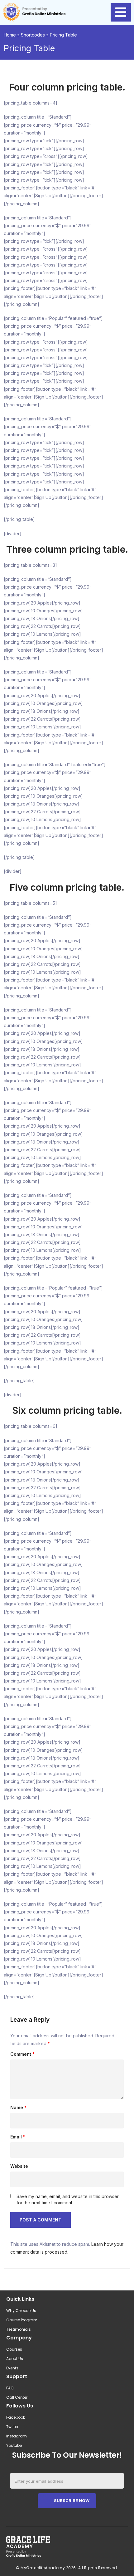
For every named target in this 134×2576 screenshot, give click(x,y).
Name (18, 2108)
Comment (22, 2054)
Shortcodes (33, 35)
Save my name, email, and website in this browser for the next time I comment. (68, 2199)
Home (10, 35)
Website (19, 2166)
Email (18, 2137)
